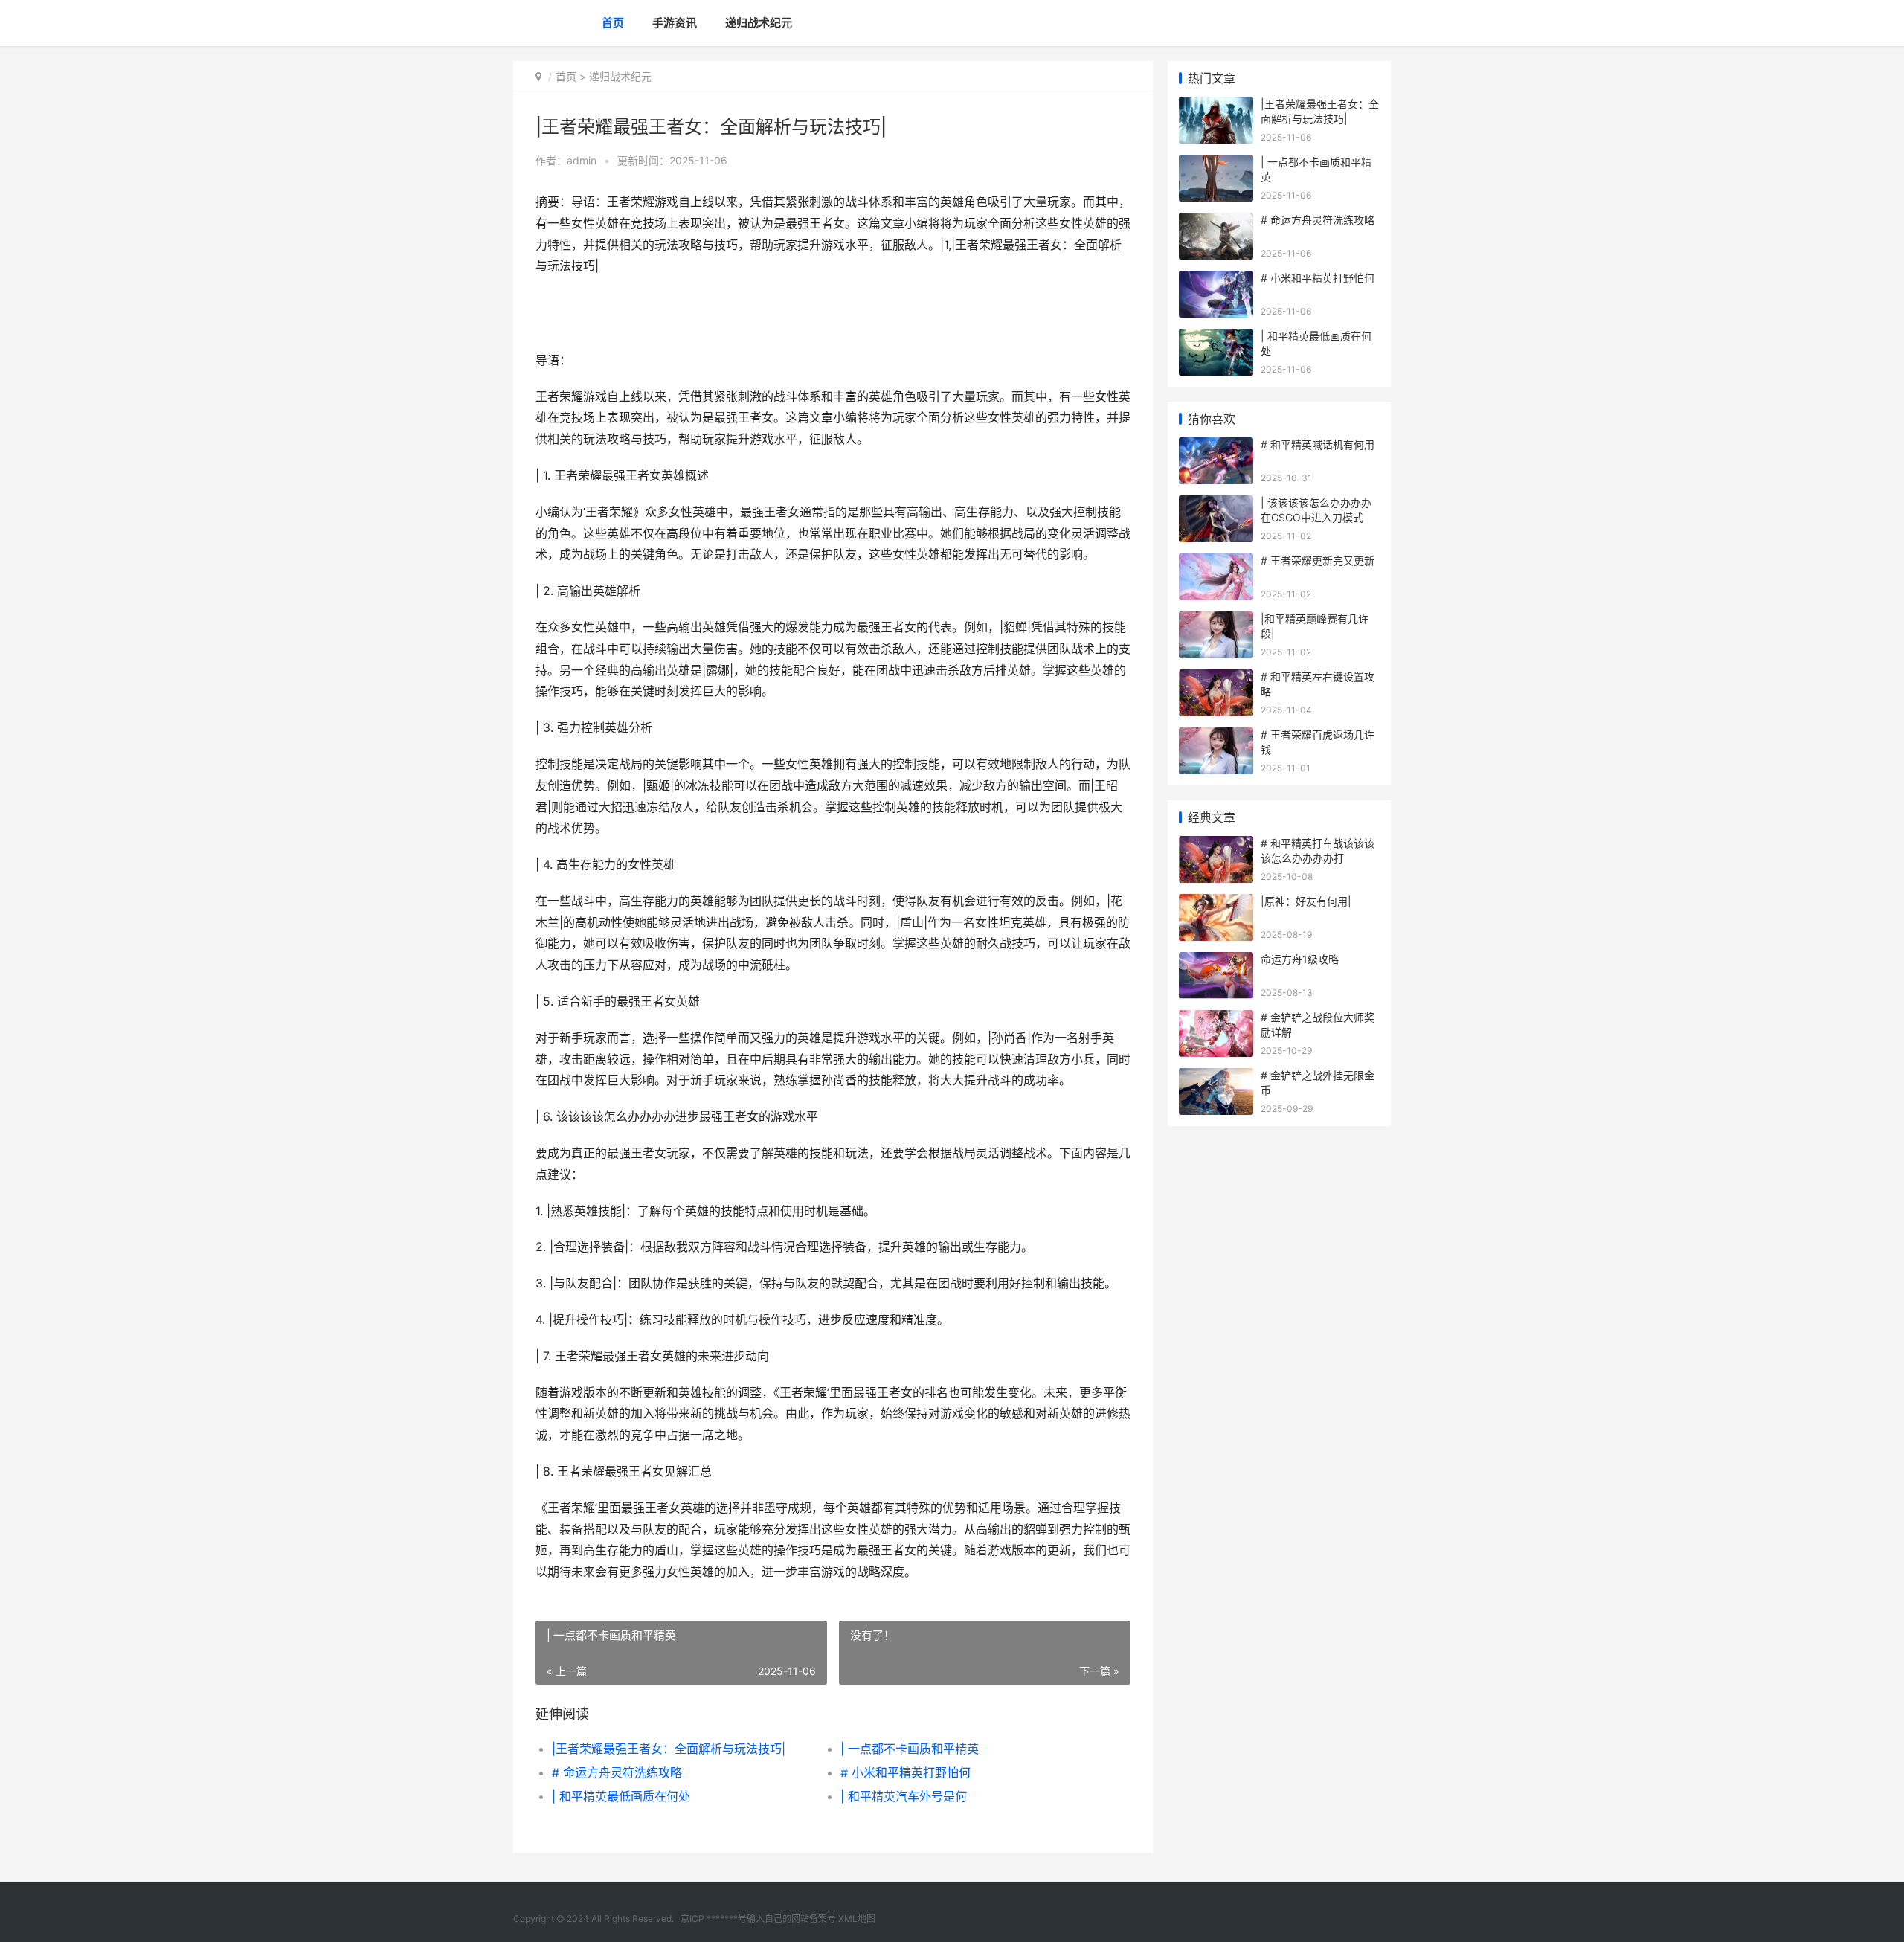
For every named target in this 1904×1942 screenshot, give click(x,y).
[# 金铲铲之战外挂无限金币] (1216, 1077)
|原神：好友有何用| (1306, 901)
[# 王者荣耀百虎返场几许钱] (1216, 737)
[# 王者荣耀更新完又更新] (1216, 563)
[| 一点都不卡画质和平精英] (1216, 164)
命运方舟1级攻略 (1300, 959)
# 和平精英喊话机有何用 (1318, 444)
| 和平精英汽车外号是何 (904, 1796)
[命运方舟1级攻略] (1216, 961)
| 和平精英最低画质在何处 (621, 1796)
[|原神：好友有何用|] (1216, 903)
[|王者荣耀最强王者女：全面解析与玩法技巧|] (1216, 106)
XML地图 (857, 1919)
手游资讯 (675, 23)
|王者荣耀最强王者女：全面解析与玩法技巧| (669, 1749)
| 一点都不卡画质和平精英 (910, 1749)
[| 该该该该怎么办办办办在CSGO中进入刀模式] (1216, 505)
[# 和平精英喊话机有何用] (1216, 447)
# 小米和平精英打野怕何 (906, 1772)
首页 (613, 23)
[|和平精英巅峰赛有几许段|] (1216, 621)
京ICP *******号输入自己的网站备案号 (758, 1919)
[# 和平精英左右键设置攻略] (1216, 679)
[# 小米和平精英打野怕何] (1216, 280)
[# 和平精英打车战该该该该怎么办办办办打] (1216, 845)
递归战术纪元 (759, 23)
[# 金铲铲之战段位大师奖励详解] (1216, 1019)
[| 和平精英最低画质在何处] (1216, 338)
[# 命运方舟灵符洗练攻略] (1216, 222)
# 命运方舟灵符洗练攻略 (617, 1772)
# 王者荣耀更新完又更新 (1318, 560)
